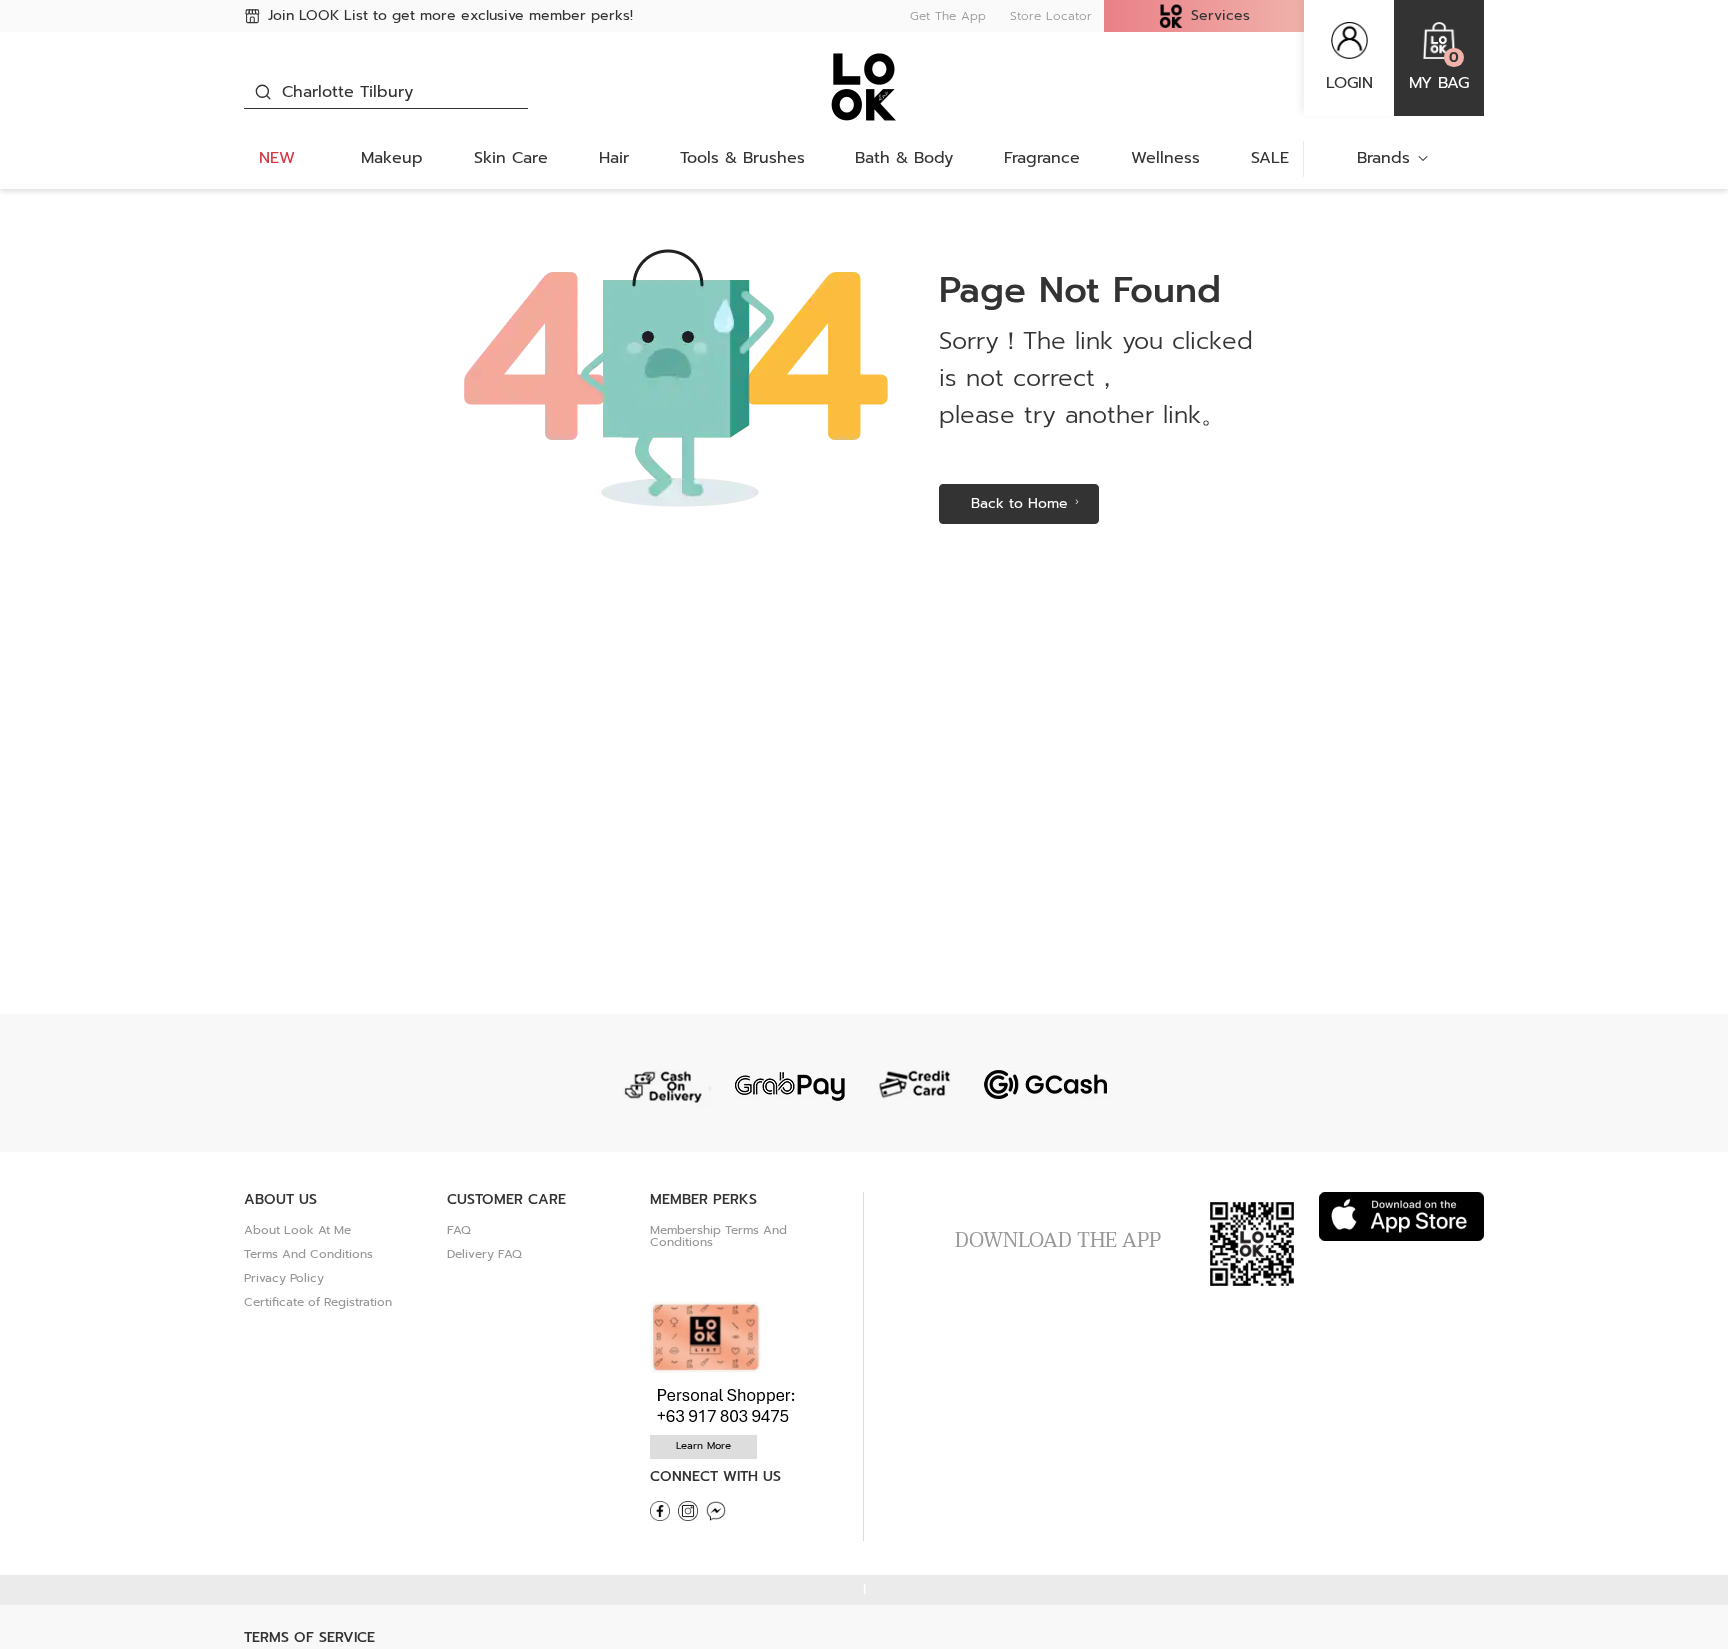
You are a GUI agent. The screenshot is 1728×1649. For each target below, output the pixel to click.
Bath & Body (904, 158)
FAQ (459, 1230)
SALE (1270, 158)
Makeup (392, 158)
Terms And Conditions (308, 1254)
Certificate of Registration (318, 1302)
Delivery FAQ (484, 1254)
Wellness (1165, 158)
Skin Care (511, 158)
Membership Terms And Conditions (718, 1236)
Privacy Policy (284, 1278)
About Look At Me (297, 1230)
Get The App (948, 16)
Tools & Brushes (742, 158)
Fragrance (1042, 158)
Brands (1383, 158)
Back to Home (1019, 503)
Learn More (703, 1445)
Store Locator (1051, 16)
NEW (277, 158)
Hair (614, 158)
